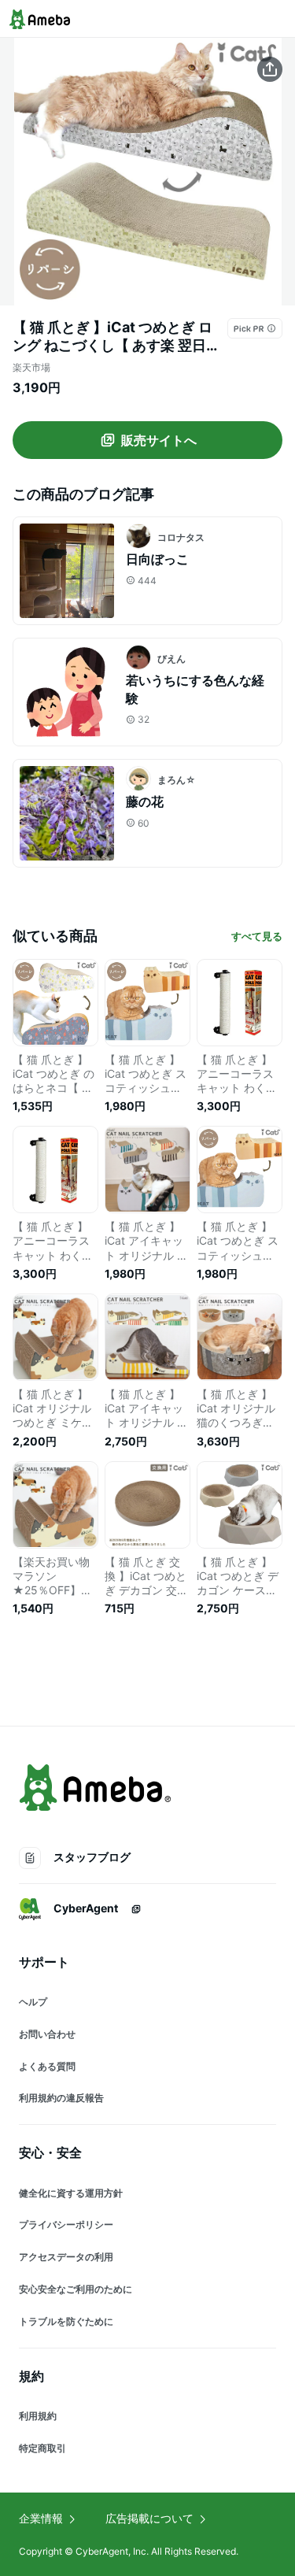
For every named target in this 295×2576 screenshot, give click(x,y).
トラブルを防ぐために (66, 2321)
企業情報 (41, 2518)
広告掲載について (149, 2518)
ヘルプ (33, 2002)
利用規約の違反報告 (61, 2098)
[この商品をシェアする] (270, 69)
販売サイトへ (159, 440)
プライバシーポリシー (66, 2224)
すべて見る (257, 936)
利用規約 (38, 2416)
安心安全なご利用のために (76, 2289)
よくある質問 (47, 2066)
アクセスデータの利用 (66, 2257)
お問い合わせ (47, 2034)
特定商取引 (42, 2448)
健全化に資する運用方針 (71, 2193)
